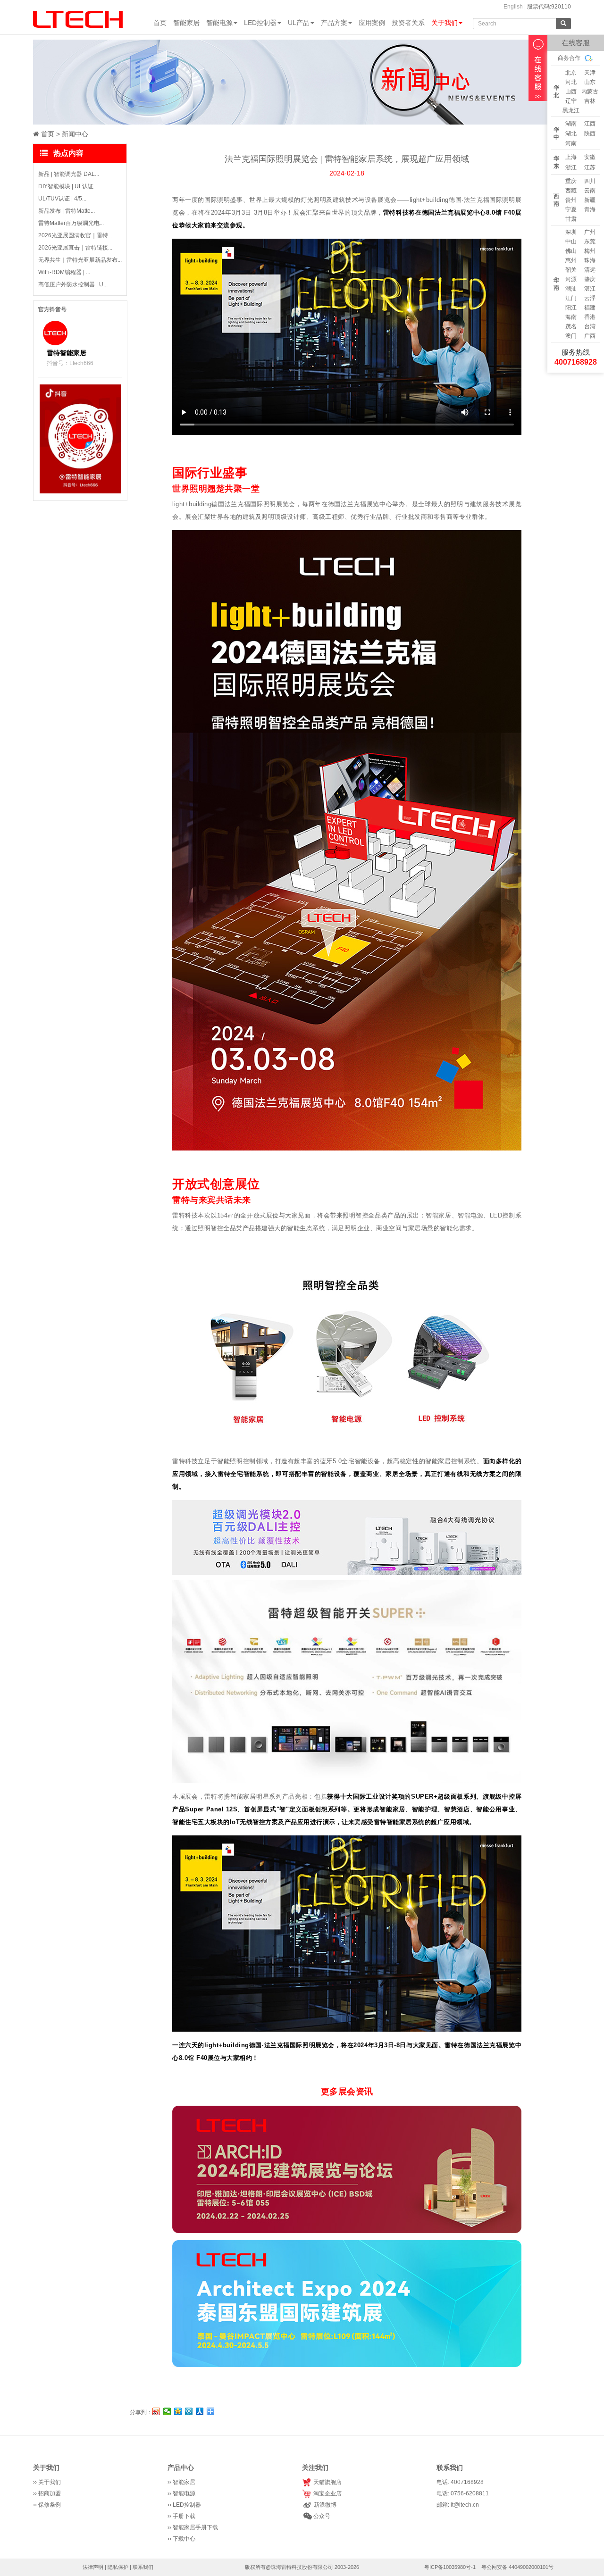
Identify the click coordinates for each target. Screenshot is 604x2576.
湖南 (571, 124)
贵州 (571, 200)
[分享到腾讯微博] (189, 2411)
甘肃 (571, 219)
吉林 (590, 101)
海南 (571, 317)
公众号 (321, 2516)
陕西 (590, 133)
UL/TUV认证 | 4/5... (62, 199)
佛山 (571, 251)
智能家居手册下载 (195, 2527)
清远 (590, 270)
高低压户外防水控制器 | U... (73, 284)
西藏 (571, 191)
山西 (571, 92)
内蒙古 (590, 92)
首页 (160, 23)
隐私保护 (118, 2567)
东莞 (590, 242)
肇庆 (590, 279)
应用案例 (372, 23)
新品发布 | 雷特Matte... (67, 211)
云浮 (590, 298)
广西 (590, 336)
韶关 (571, 270)
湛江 (590, 289)
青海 (590, 209)
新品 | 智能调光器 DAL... (69, 174)
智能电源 (219, 23)
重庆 (571, 181)
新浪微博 (324, 2505)
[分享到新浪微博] (156, 2411)
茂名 (571, 326)
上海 (571, 157)
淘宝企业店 (326, 2493)
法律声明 (93, 2567)
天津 (590, 73)
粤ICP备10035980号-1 (450, 2567)
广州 (590, 232)
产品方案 (334, 23)
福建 (590, 308)
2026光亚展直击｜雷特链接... (75, 248)
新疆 (590, 200)
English (513, 7)
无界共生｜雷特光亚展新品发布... (80, 260)
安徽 (590, 157)
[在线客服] (538, 68)
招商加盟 (50, 2493)
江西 (590, 124)
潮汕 (571, 289)
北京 (571, 73)
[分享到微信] (167, 2411)
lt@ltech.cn (465, 2505)
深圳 (571, 232)
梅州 (590, 251)
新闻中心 (75, 134)
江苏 (590, 167)
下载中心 (184, 2539)
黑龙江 (571, 110)
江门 (571, 298)
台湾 (590, 326)
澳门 (571, 336)
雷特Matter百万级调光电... (71, 223)
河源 (571, 279)
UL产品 (299, 23)
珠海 (590, 260)
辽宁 (571, 101)
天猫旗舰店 (326, 2482)
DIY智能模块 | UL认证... (68, 186)
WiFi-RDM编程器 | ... (64, 272)
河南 (571, 143)
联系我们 (143, 2567)
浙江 (571, 167)
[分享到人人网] (200, 2411)
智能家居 (186, 23)
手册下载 (184, 2516)
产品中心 (181, 2468)
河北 (571, 82)
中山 (571, 242)
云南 (590, 191)
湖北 (571, 133)
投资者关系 (408, 23)
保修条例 (50, 2505)
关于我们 (445, 23)
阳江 (571, 308)
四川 (590, 181)
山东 (590, 82)
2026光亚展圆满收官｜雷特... (75, 235)
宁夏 (571, 209)
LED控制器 (260, 23)
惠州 (571, 260)
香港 (590, 317)
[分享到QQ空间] (178, 2411)
